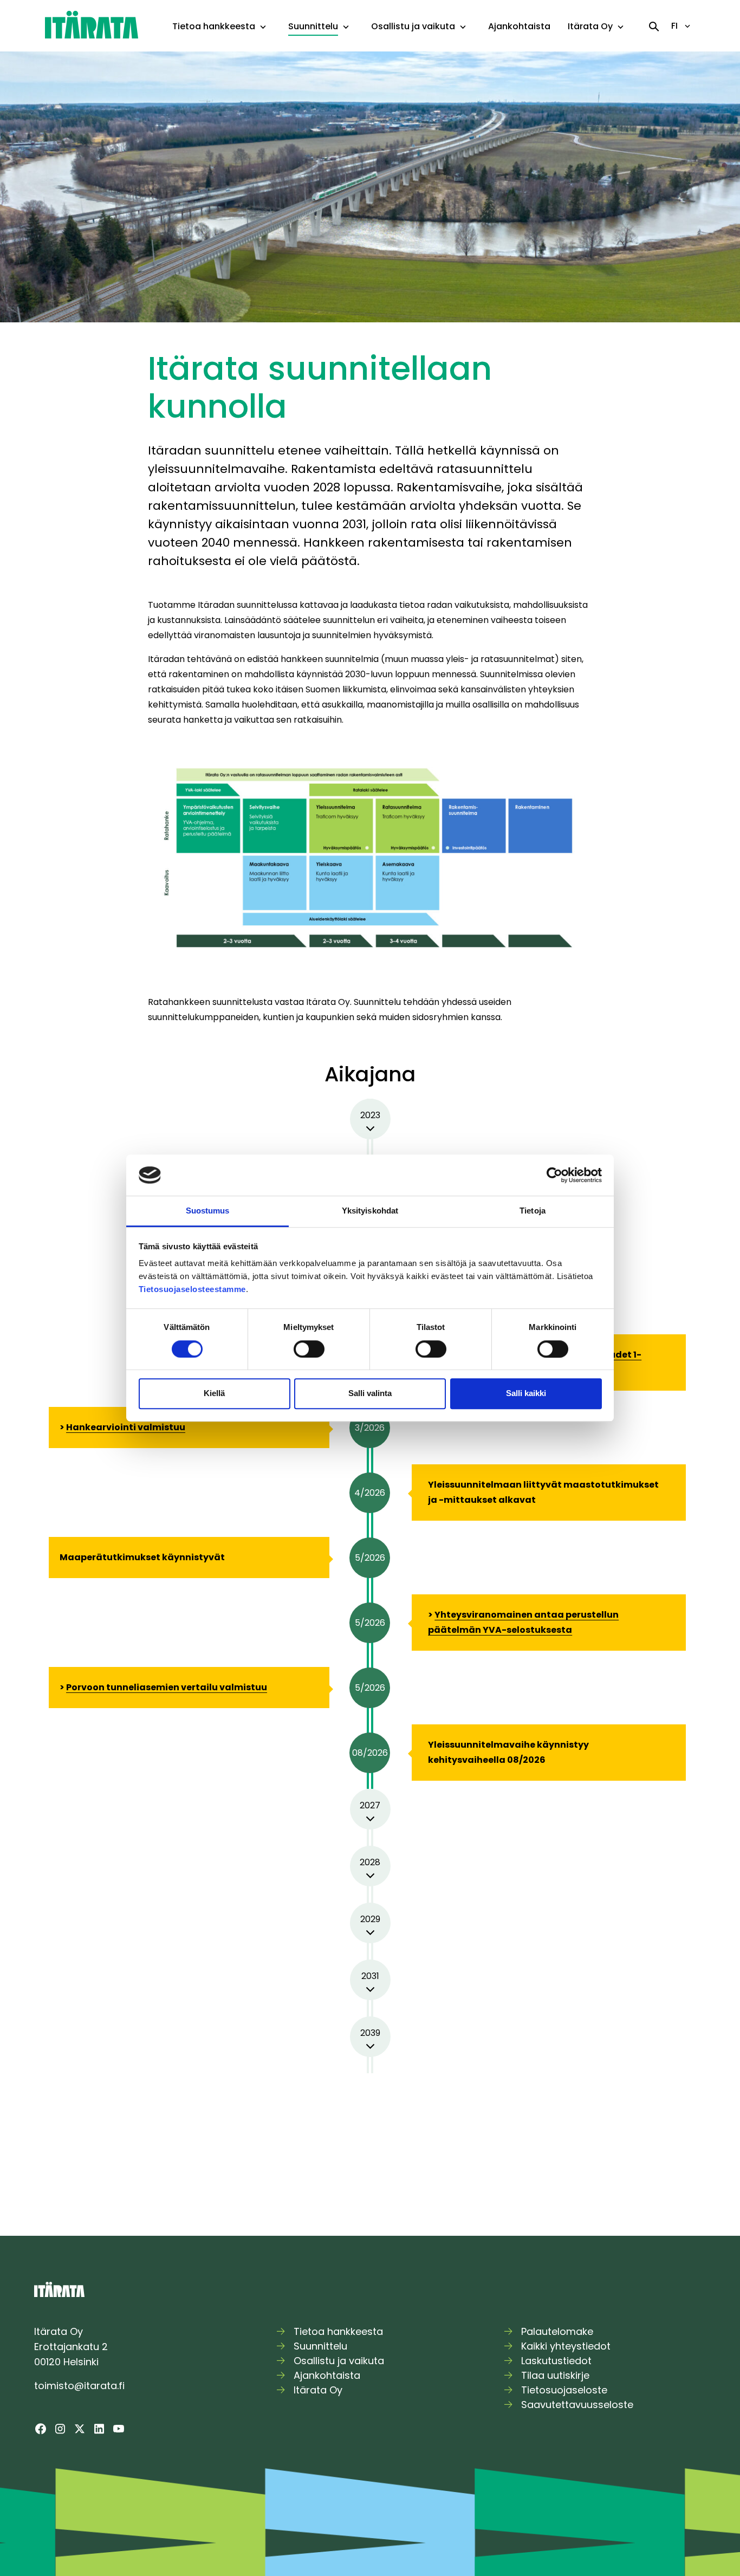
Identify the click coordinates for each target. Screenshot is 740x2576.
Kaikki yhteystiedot (566, 2346)
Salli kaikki (526, 1393)
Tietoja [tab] (533, 1211)
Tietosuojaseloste (564, 2390)
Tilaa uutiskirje (555, 2375)
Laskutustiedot (556, 2361)
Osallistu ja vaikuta (413, 26)
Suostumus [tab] (208, 1211)
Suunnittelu (313, 26)
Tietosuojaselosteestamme (192, 1290)
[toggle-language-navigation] (687, 26)
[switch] (309, 1349)
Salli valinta (370, 1393)
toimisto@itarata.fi (79, 2386)
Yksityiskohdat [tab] (370, 1211)
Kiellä (214, 1393)
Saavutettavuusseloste (577, 2405)
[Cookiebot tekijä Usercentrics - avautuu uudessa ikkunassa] (554, 1175)
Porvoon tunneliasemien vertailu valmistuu (167, 1687)
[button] (263, 27)
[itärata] (92, 24)
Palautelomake (557, 2331)
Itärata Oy (590, 26)
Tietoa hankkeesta (214, 26)
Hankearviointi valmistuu (126, 1427)
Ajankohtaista (519, 26)
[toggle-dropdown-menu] (263, 28)
